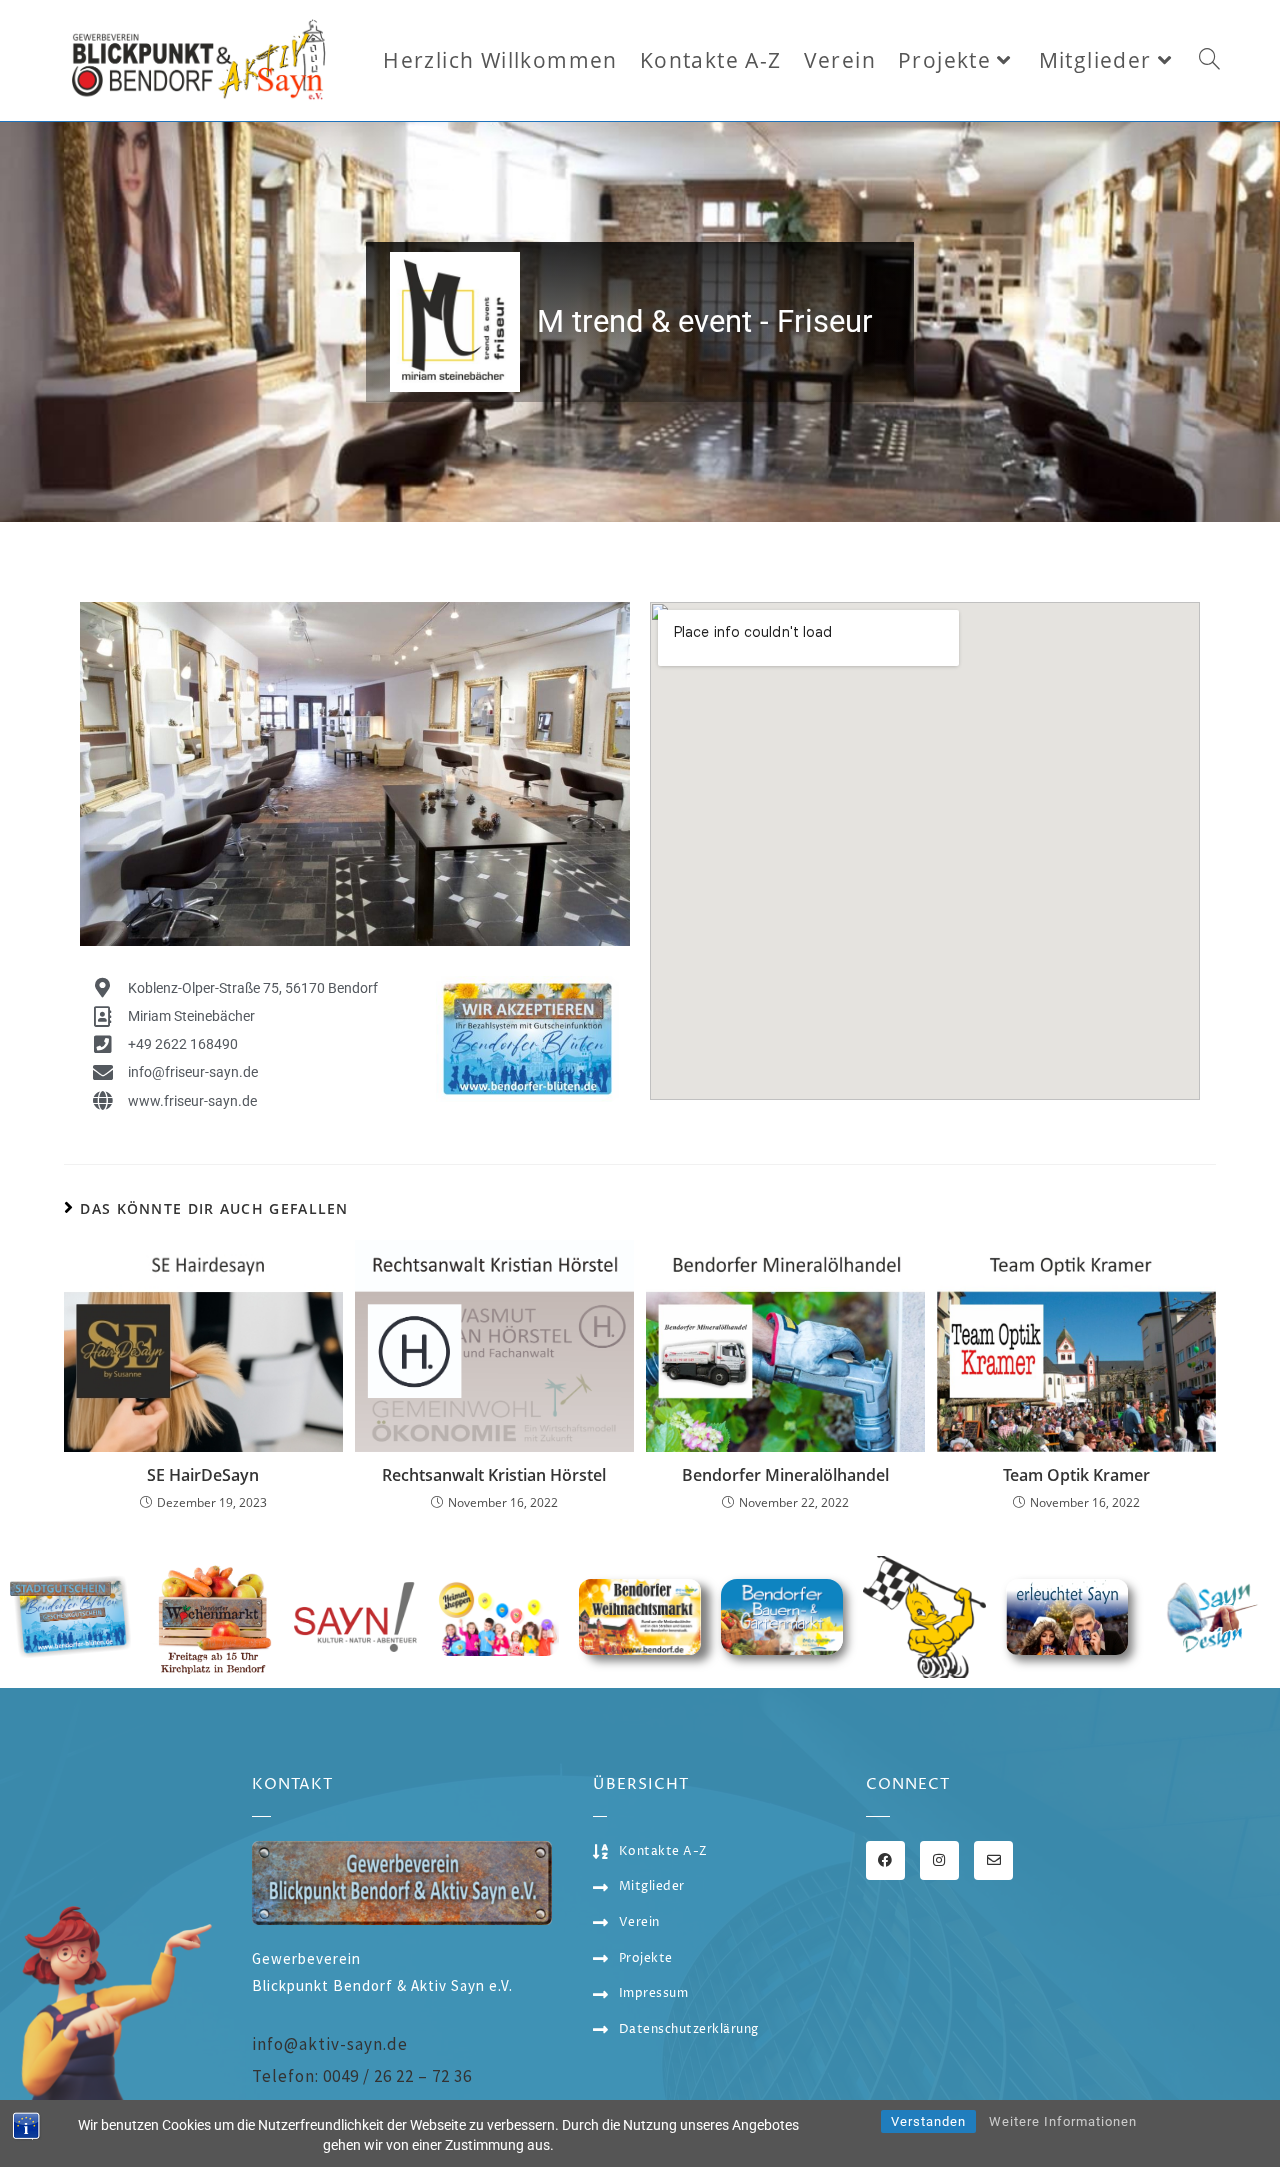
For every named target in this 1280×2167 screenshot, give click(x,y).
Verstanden (928, 2121)
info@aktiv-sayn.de (330, 2044)
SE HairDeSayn (203, 1475)
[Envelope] (993, 1860)
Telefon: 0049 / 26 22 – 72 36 (362, 2076)
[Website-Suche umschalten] (1209, 60)
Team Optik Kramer (1076, 1475)
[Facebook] (885, 1860)
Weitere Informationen (1063, 2121)
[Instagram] (939, 1860)
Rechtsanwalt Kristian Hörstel (494, 1475)
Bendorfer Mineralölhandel (785, 1475)
